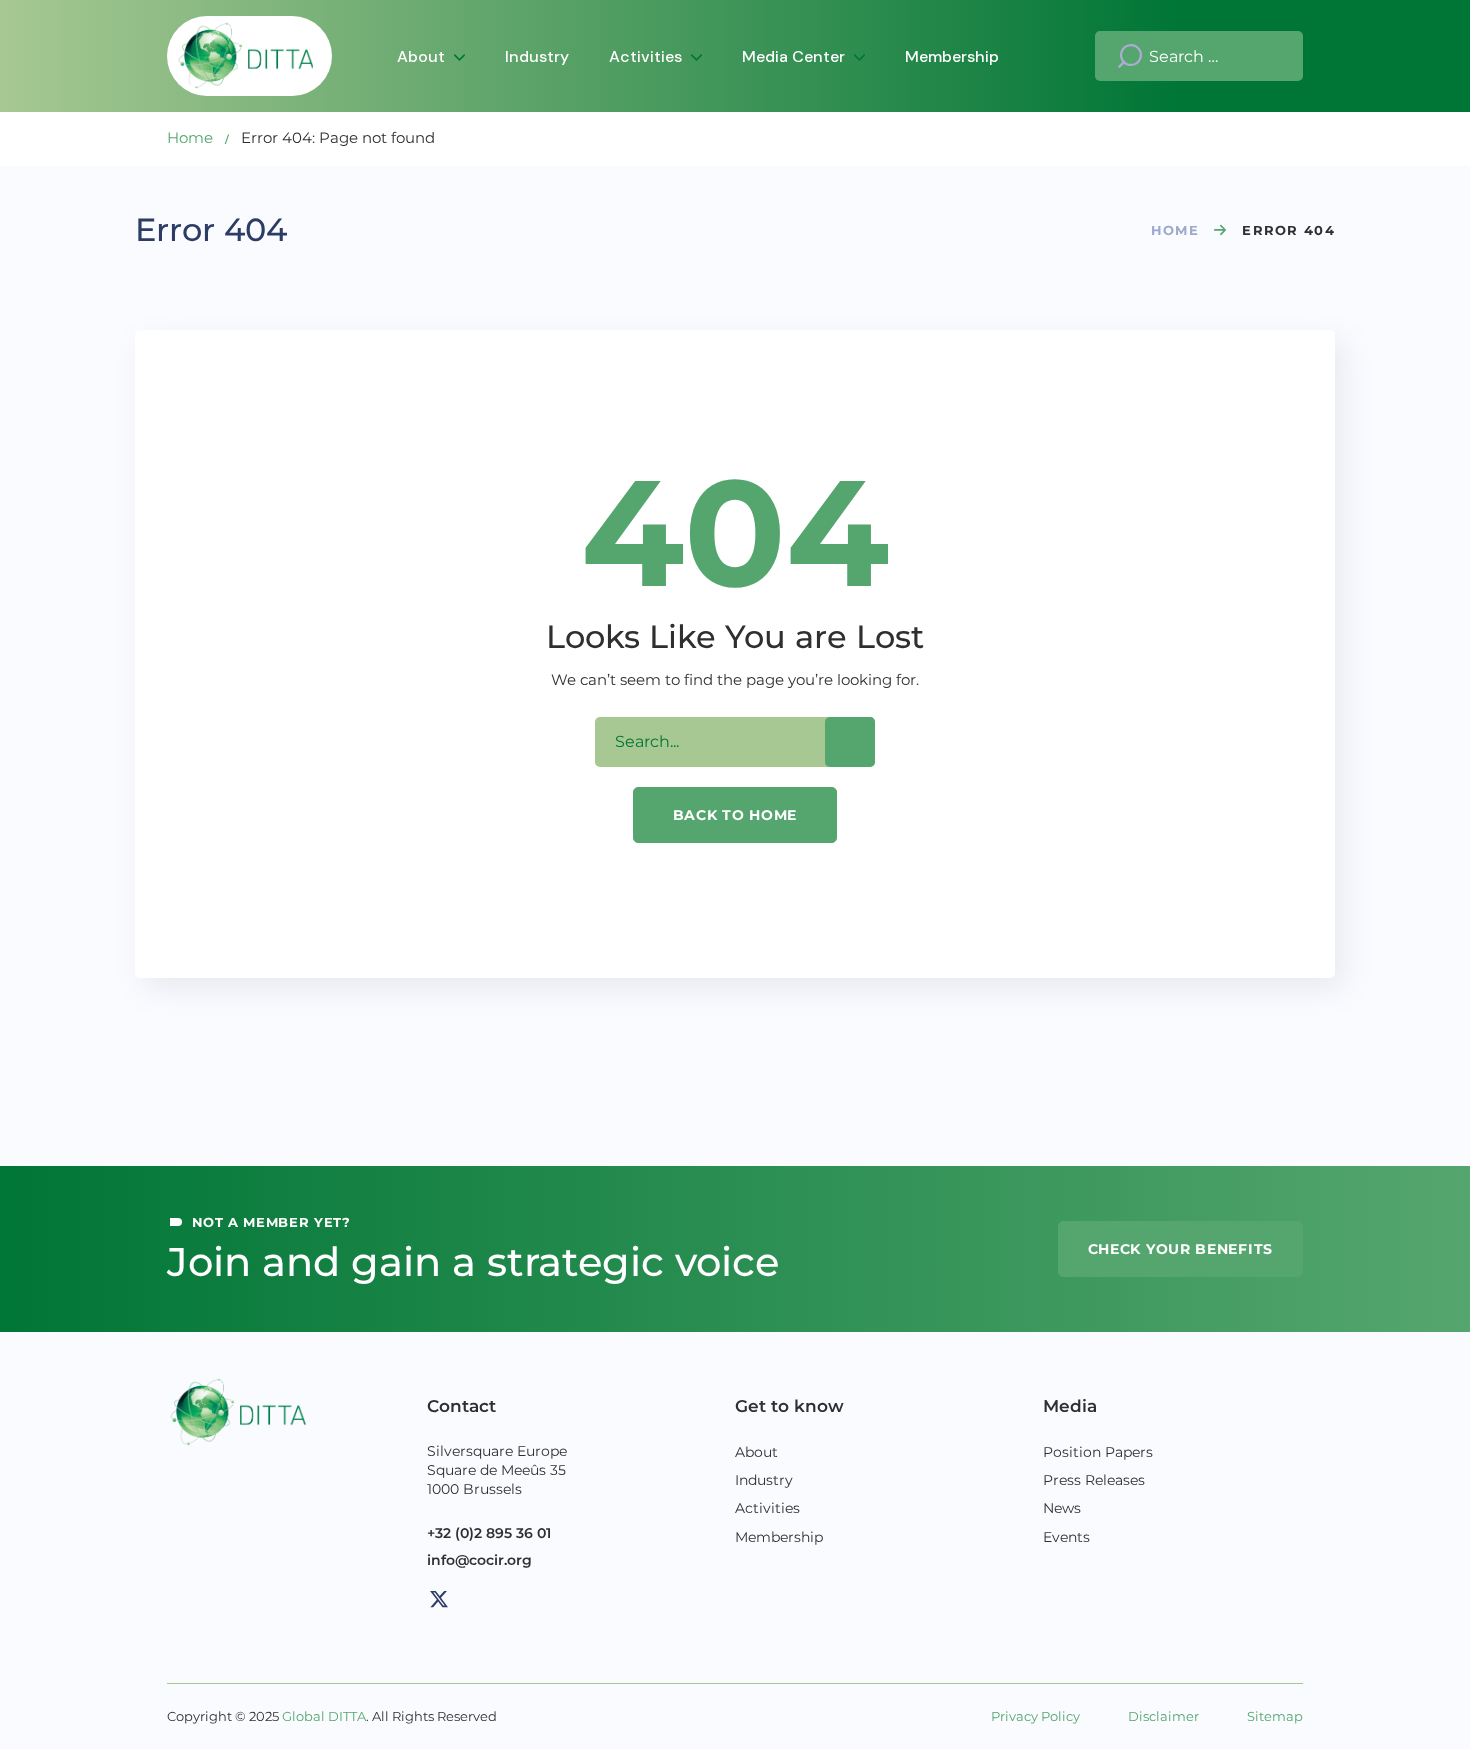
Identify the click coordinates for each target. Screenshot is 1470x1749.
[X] (439, 1599)
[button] (735, 815)
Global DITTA (324, 1716)
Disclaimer (1163, 1716)
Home (190, 137)
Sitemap (1275, 1716)
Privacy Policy (1035, 1716)
